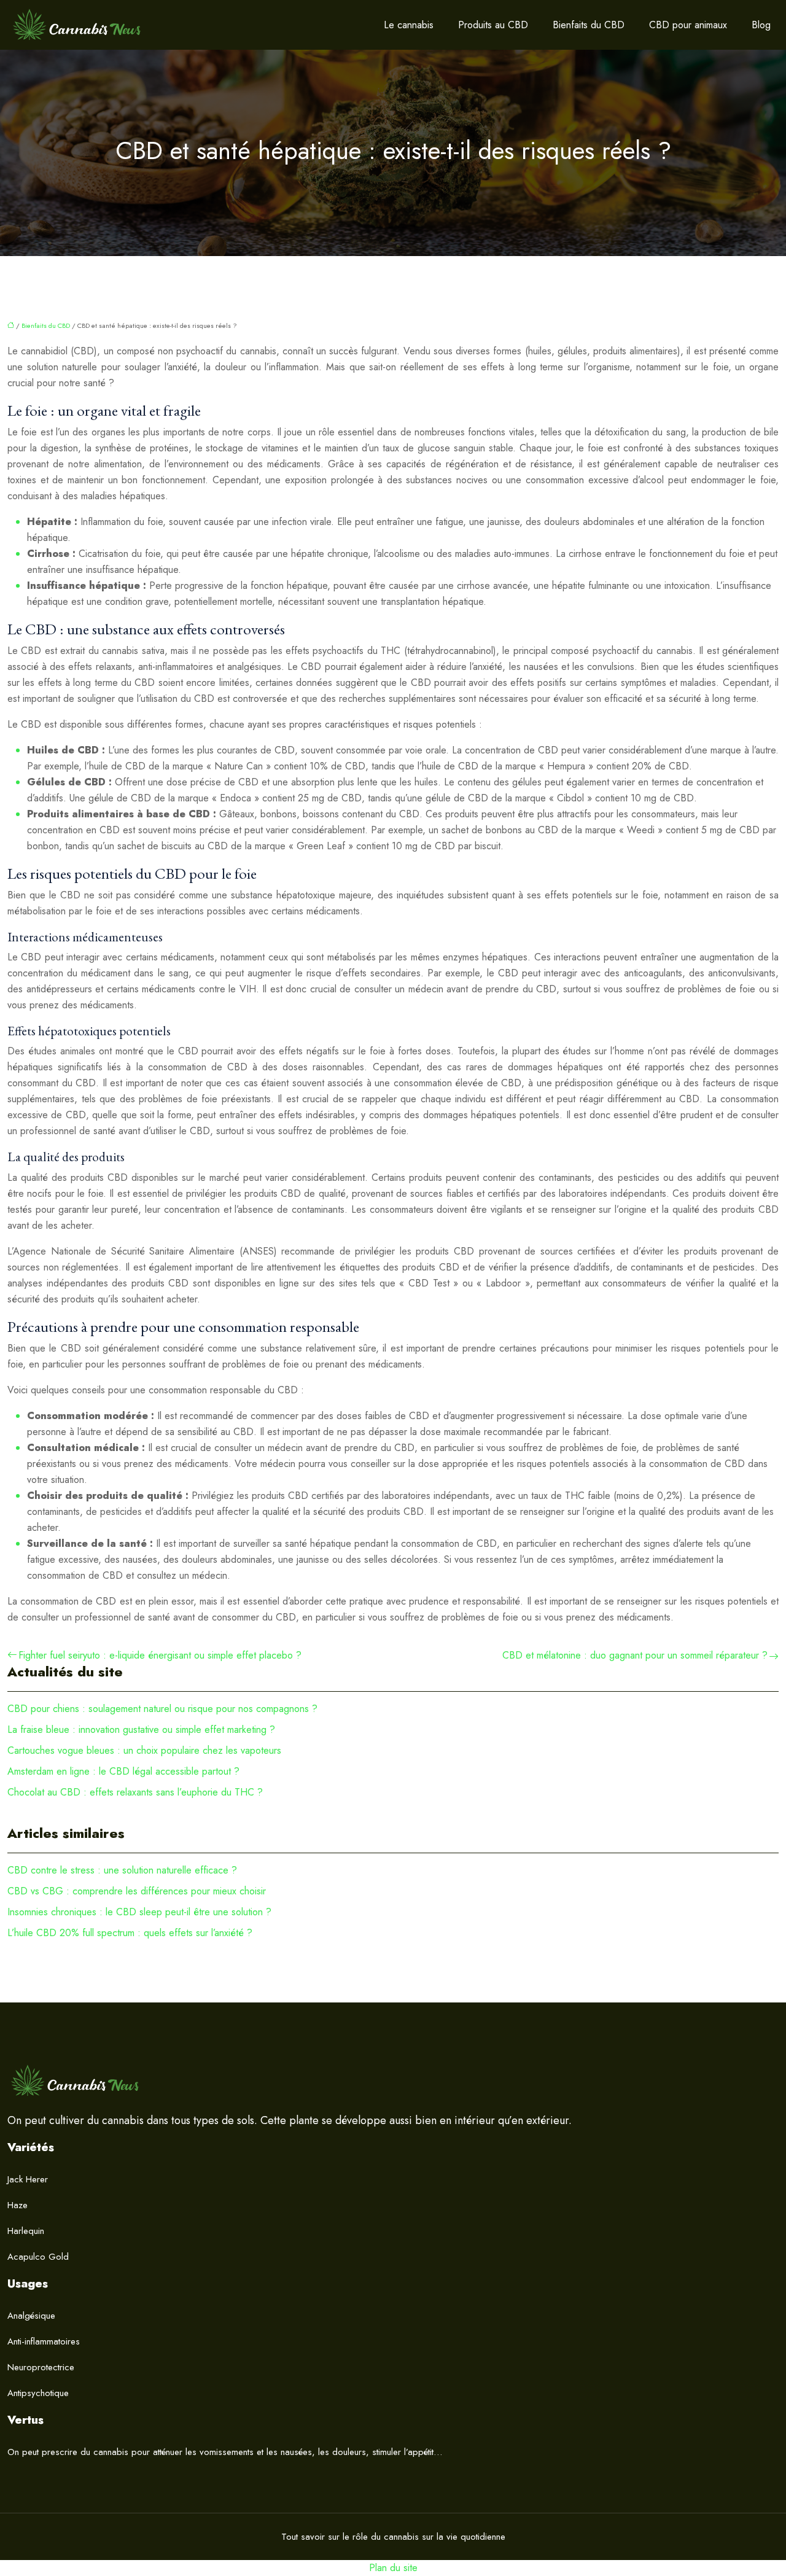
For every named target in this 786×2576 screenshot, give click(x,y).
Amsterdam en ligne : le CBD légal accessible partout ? (123, 1771)
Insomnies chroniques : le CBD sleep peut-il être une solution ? (139, 1912)
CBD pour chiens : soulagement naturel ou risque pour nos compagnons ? (162, 1709)
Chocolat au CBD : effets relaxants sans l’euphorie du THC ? (135, 1792)
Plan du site (393, 2568)
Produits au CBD (493, 25)
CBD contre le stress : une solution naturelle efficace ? (122, 1870)
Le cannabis (409, 25)
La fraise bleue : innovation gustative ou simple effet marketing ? (141, 1730)
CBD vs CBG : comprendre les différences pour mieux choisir (137, 1891)
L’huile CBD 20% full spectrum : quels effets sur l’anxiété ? (130, 1933)
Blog (761, 25)
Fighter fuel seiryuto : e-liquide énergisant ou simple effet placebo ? (160, 1655)
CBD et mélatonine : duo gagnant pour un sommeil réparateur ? (635, 1655)
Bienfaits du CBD (589, 25)
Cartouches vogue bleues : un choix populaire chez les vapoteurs (144, 1750)
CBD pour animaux (688, 25)
